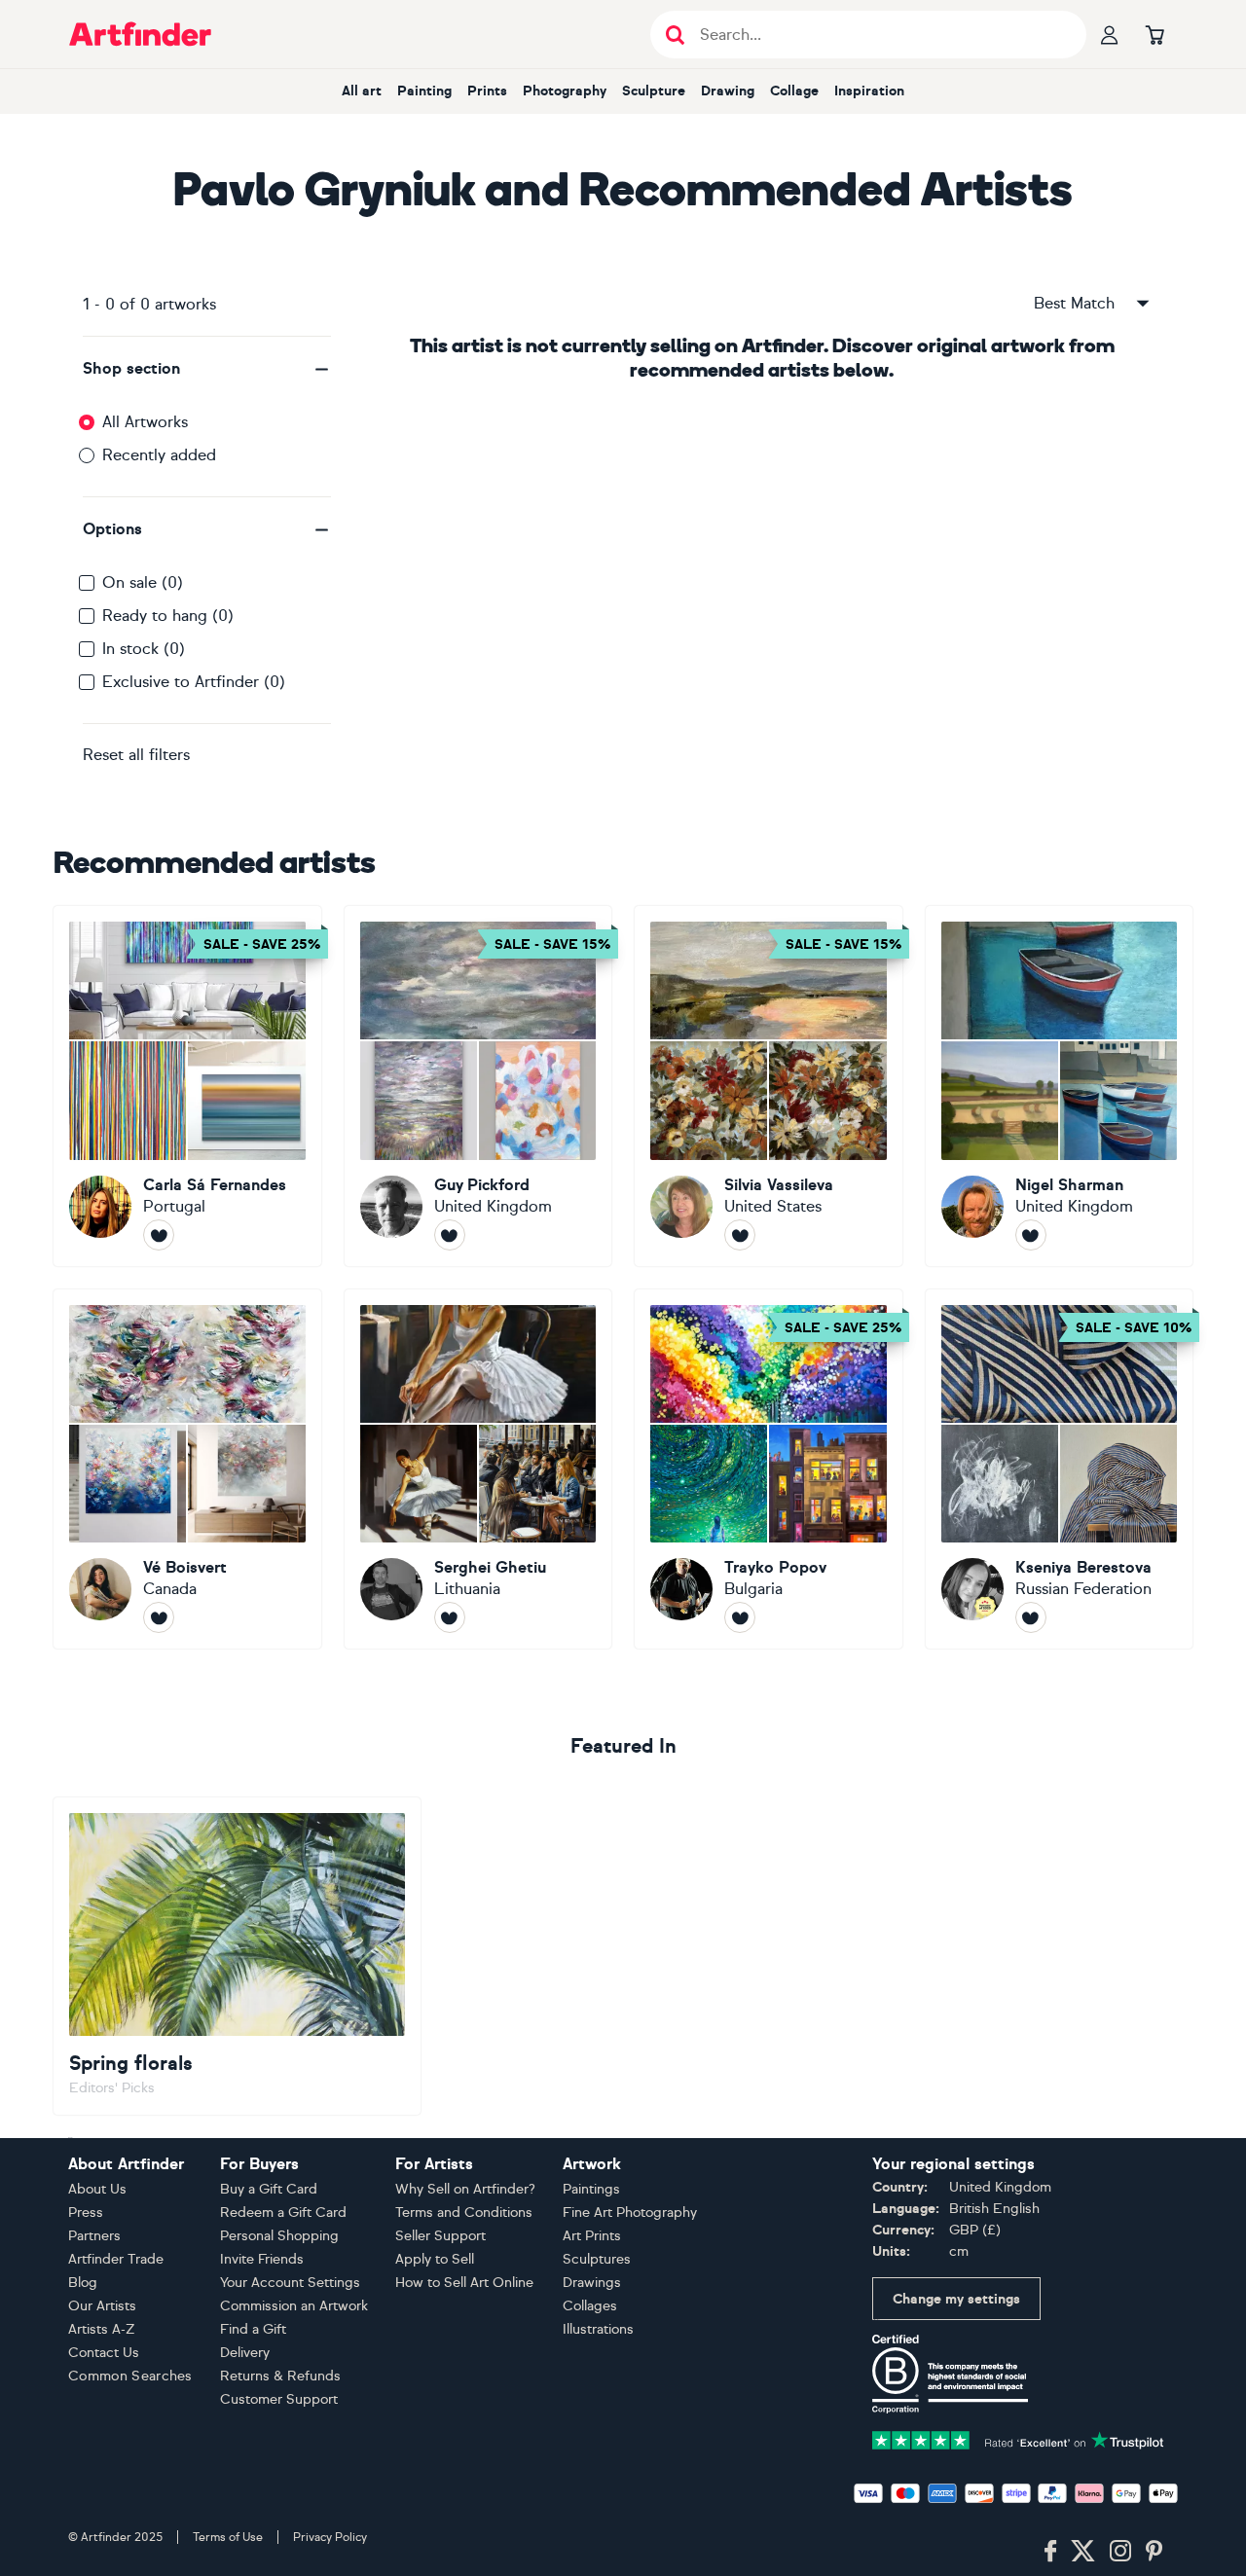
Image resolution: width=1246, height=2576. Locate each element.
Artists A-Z (102, 2329)
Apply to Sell (435, 2259)
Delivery (245, 2353)
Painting (424, 91)
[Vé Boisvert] (187, 1469)
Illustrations (598, 2329)
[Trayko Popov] (769, 1469)
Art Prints (592, 2236)
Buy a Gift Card (269, 2189)
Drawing (728, 91)
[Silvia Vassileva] (769, 1086)
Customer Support (279, 2399)
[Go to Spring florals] (237, 1956)
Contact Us (104, 2353)
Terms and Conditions (464, 2213)
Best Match (1074, 303)
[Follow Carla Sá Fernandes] (159, 1235)
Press (86, 2213)
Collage (794, 91)
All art (362, 91)
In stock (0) (144, 649)
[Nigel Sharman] (1060, 1086)
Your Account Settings (290, 2283)
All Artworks (145, 422)
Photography (565, 91)
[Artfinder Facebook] (1050, 2552)
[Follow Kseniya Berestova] (1031, 1617)
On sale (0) (143, 582)
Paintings (591, 2189)
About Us (97, 2189)
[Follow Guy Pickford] (450, 1235)
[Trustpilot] (1018, 2439)
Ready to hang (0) (168, 616)
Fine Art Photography (630, 2213)
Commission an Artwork (294, 2306)
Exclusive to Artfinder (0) (194, 682)
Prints (487, 91)
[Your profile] (1110, 34)
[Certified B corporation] (950, 2373)
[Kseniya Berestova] (1060, 1469)
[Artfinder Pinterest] (1154, 2552)
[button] (207, 369)
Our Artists (102, 2306)
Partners (94, 2236)
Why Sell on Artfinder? (465, 2189)
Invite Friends (262, 2259)
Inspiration (869, 91)
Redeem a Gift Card (283, 2213)
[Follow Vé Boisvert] (159, 1617)
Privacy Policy (330, 2537)
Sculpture (654, 91)
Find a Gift (253, 2329)
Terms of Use (228, 2537)
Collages (590, 2306)
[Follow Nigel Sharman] (1031, 1235)
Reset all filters (136, 755)
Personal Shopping (279, 2236)
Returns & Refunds (280, 2376)
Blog (83, 2283)
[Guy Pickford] (478, 1086)
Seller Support (440, 2236)
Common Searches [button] (130, 2376)
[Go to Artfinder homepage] (140, 34)
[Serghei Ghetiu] (478, 1469)
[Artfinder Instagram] (1120, 2552)
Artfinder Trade (116, 2259)
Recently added (159, 455)
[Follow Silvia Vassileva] (740, 1235)
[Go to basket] (1154, 34)
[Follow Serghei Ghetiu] (450, 1617)
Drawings (592, 2283)
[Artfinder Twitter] (1083, 2552)
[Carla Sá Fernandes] (187, 1086)
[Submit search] (675, 35)
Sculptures (597, 2259)
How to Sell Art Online (464, 2283)
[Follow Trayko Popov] (740, 1617)
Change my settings (956, 2299)
